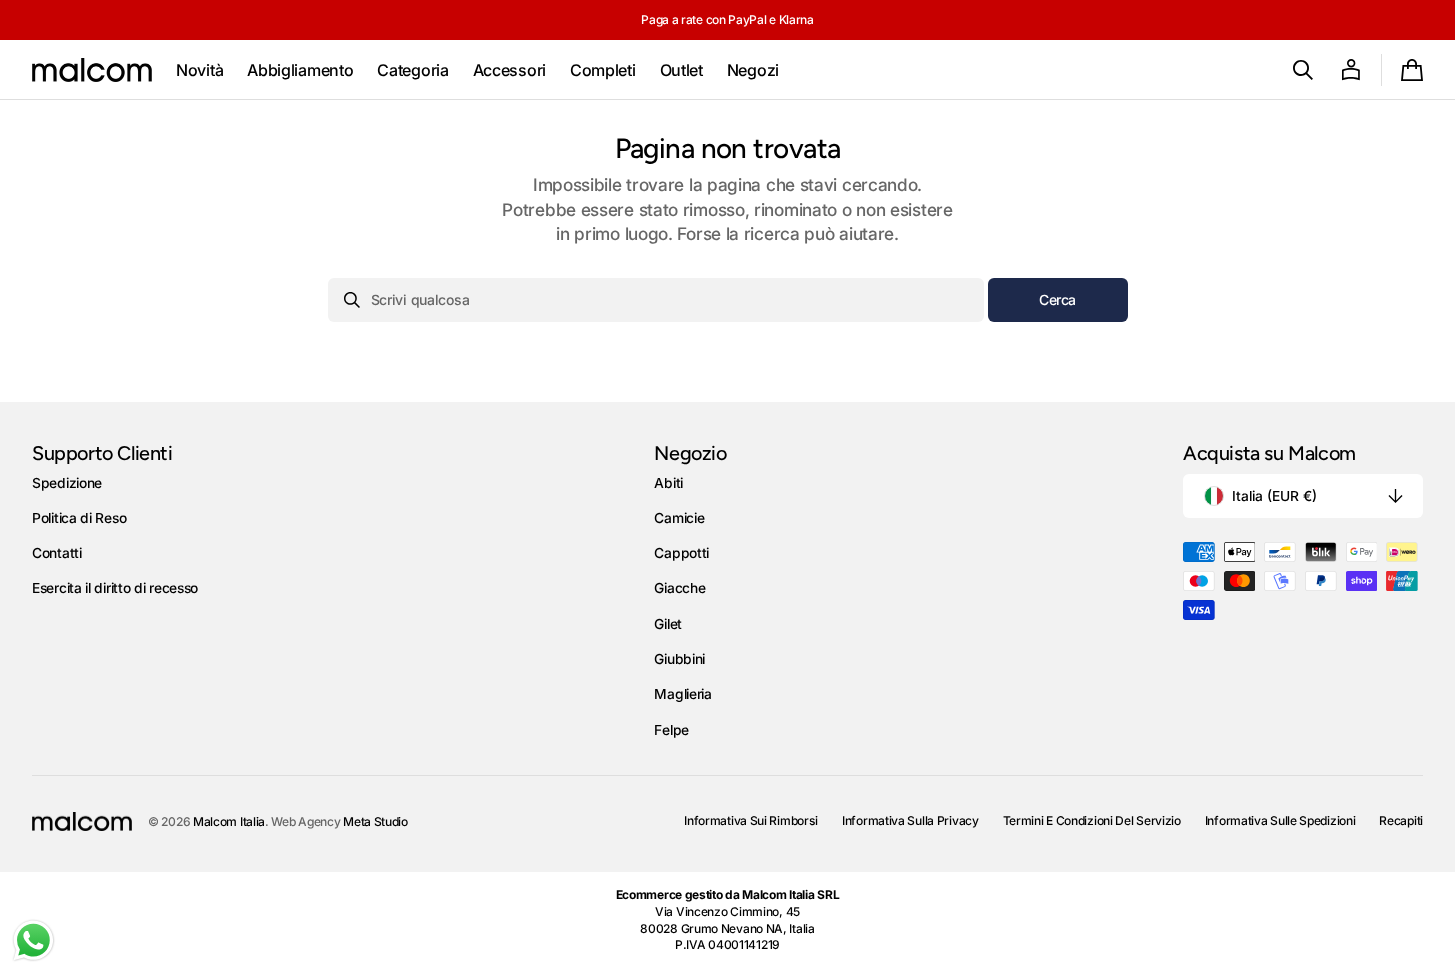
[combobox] (656, 300)
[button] (1303, 70)
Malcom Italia (229, 821)
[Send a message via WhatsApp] (33, 940)
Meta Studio (375, 821)
